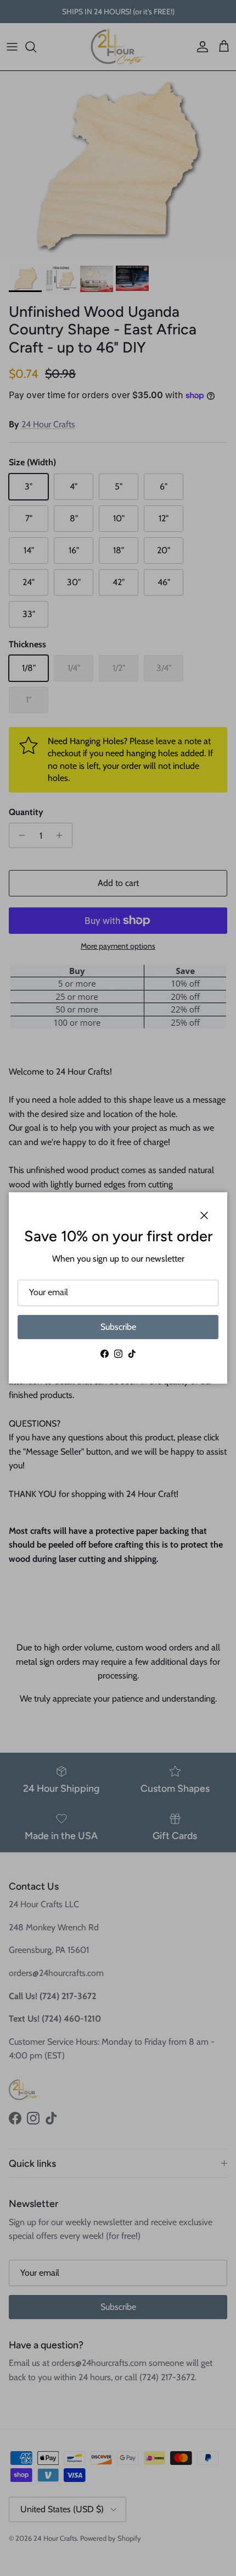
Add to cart (118, 883)
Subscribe (118, 1327)
